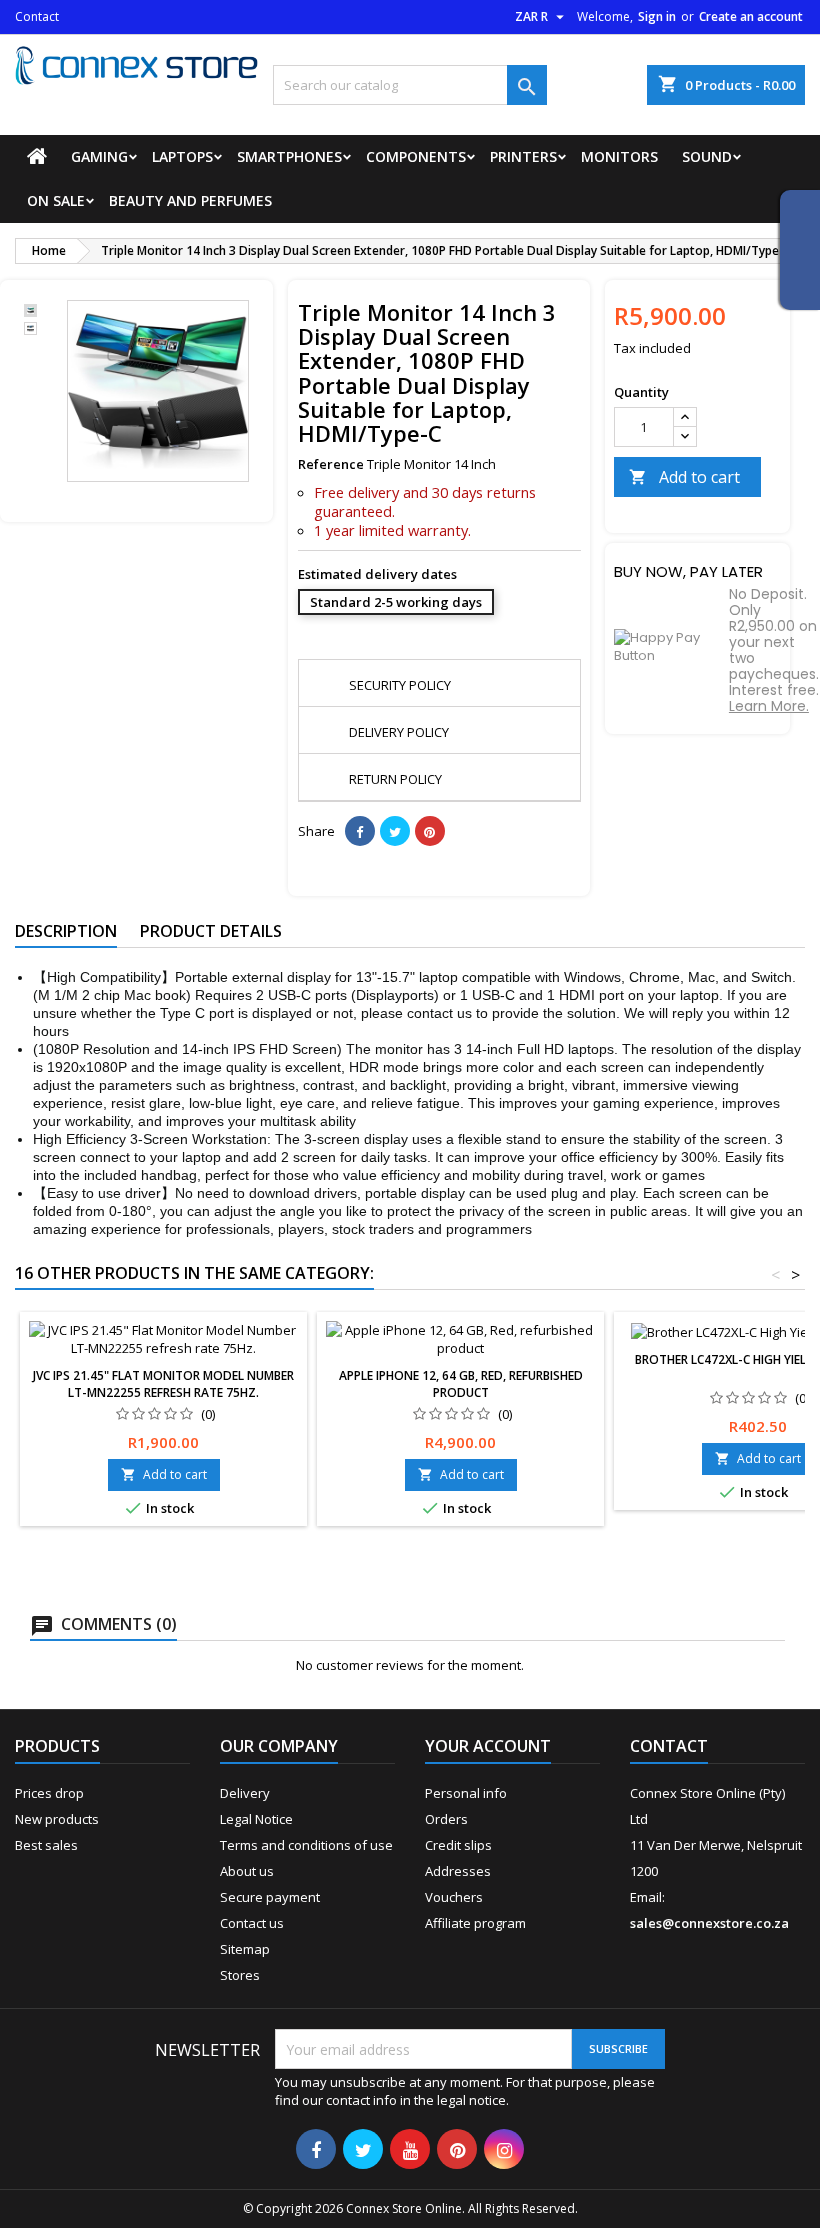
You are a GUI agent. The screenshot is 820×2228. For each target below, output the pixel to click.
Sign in (657, 16)
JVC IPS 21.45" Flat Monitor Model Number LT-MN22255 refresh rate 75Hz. (163, 1384)
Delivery (245, 1793)
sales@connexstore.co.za (709, 1923)
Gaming (99, 156)
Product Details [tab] (211, 931)
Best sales (46, 1845)
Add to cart (684, 477)
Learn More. (769, 706)
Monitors (619, 156)
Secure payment (270, 1897)
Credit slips (458, 1845)
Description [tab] (66, 931)
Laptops (182, 156)
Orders (446, 1819)
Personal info (466, 1793)
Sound (707, 156)
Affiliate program (475, 1923)
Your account (488, 1746)
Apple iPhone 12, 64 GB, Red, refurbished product (461, 1384)
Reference (331, 464)
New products (57, 1819)
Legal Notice (256, 1819)
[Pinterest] (430, 831)
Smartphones (289, 156)
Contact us (252, 1923)
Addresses (458, 1871)
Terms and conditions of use (306, 1845)
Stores (240, 1975)
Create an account (751, 16)
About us (247, 1871)
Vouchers (454, 1897)
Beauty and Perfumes (190, 200)
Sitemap (245, 1949)
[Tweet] (395, 831)
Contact (37, 16)
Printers (523, 156)
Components (416, 156)
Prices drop (49, 1793)
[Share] (360, 831)
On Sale (56, 200)
